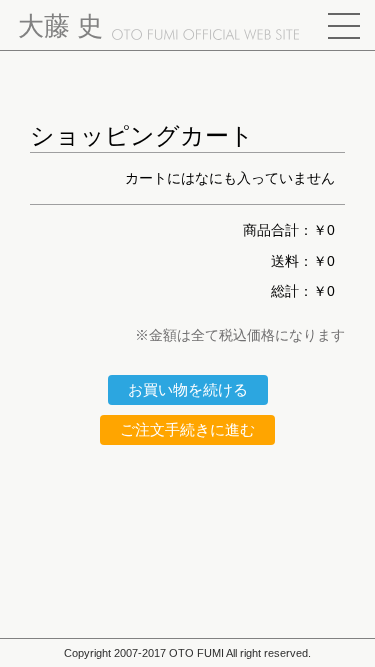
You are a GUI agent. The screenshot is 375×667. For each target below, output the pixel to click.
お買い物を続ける (188, 389)
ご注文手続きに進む (187, 429)
